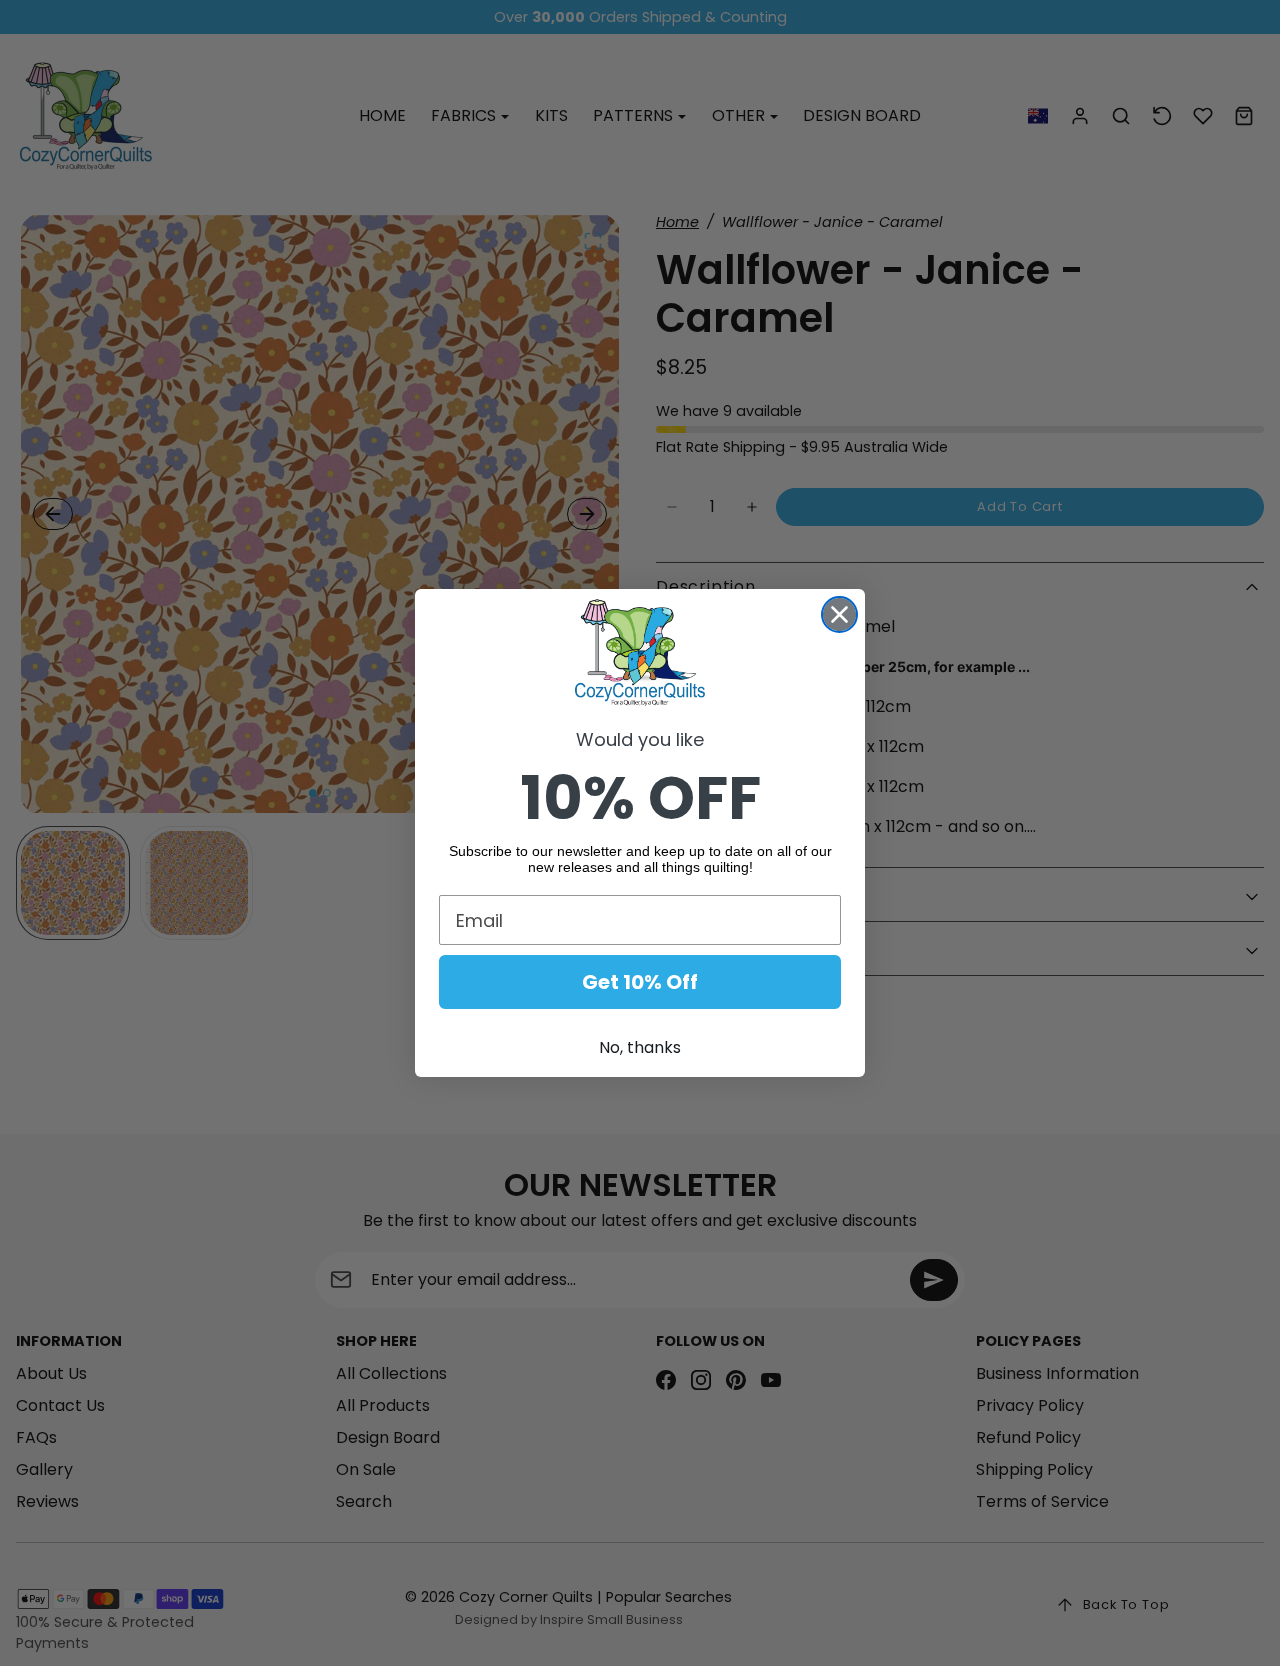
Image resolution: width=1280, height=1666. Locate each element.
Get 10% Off (640, 982)
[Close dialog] (839, 614)
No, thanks (640, 1047)
